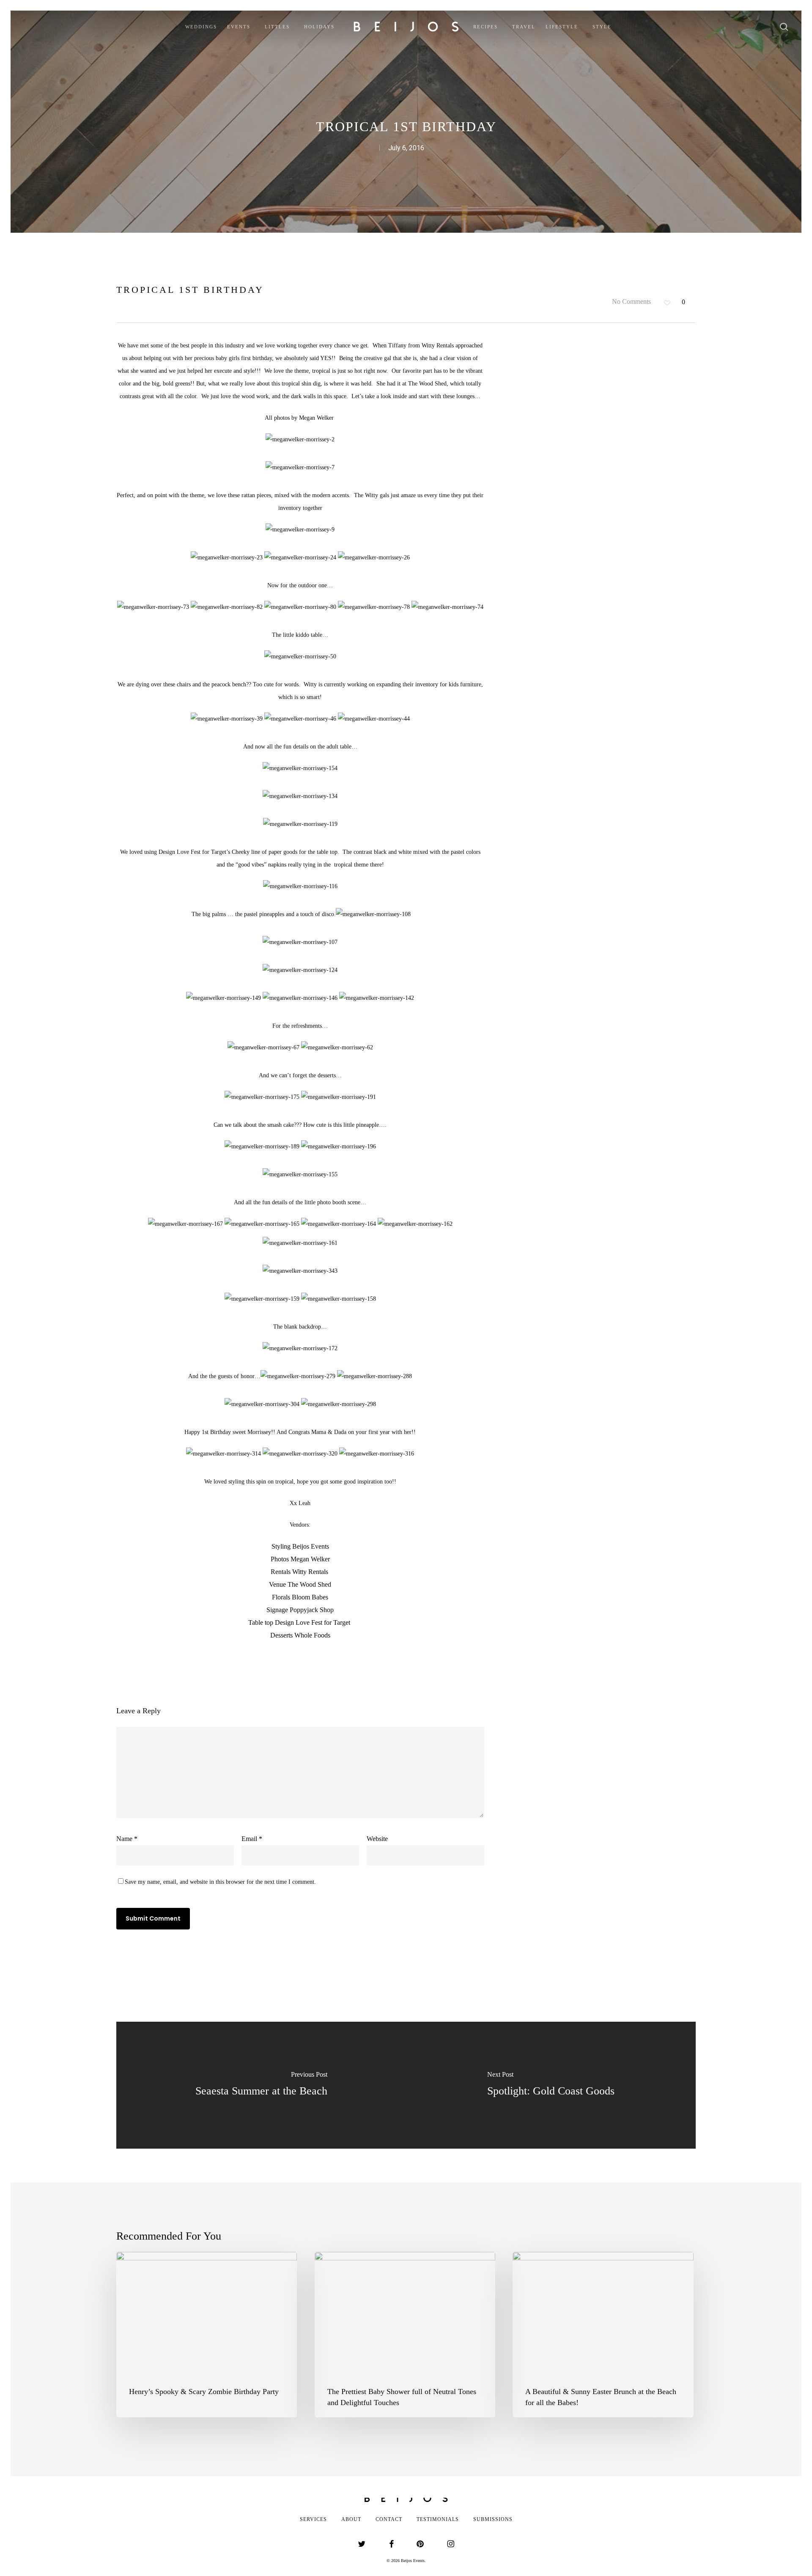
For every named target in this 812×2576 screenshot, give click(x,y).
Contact (389, 2519)
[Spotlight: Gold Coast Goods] (551, 2085)
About (351, 2519)
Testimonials (438, 2519)
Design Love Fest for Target (313, 1622)
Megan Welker (317, 418)
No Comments (631, 301)
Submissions (493, 2519)
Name (127, 1839)
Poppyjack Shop (311, 1610)
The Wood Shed (427, 384)
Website (377, 1839)
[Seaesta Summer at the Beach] (261, 2085)
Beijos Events (311, 1546)
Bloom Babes (310, 1597)
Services (313, 2519)
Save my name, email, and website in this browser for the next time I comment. (220, 1882)
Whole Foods (312, 1635)
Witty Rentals (439, 345)
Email (252, 1839)
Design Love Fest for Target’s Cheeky (204, 852)
